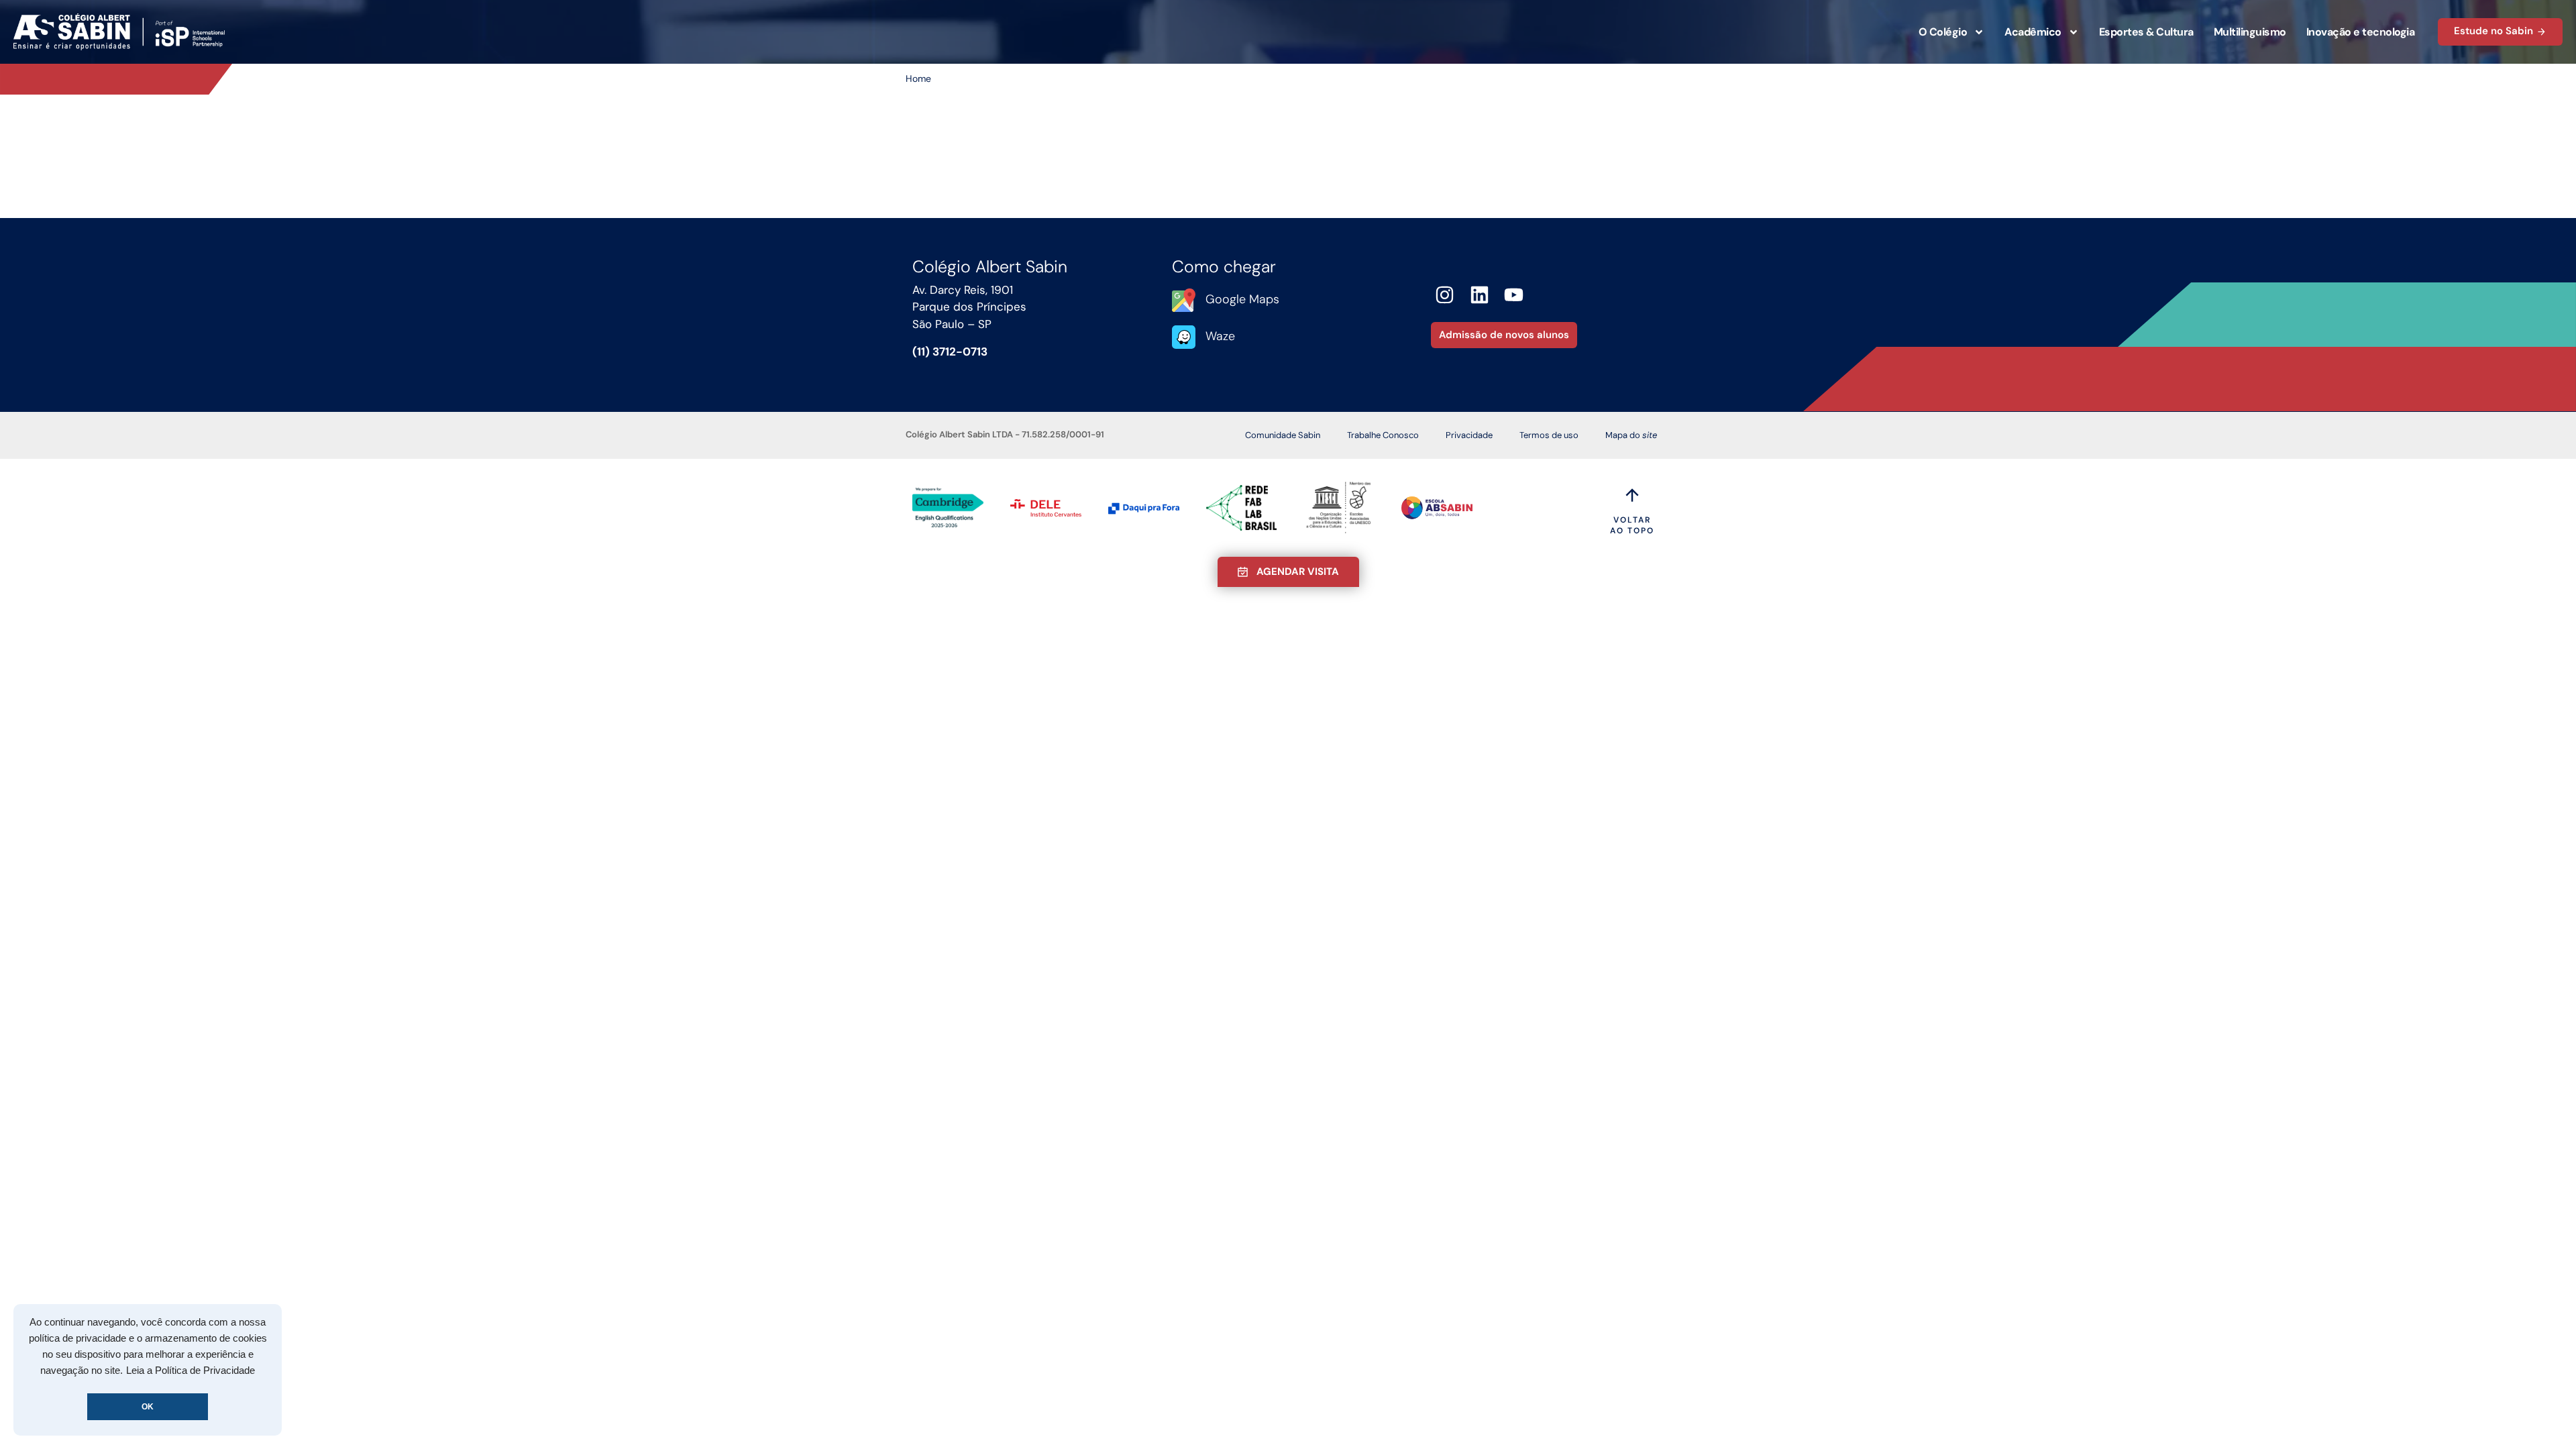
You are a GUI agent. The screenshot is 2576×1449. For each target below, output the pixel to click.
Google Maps (1242, 299)
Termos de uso (1549, 435)
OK (148, 1407)
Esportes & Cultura (2146, 32)
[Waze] (1184, 337)
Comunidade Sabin (1283, 435)
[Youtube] (1514, 295)
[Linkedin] (1480, 295)
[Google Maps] (1184, 300)
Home (918, 78)
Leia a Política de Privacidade (191, 1371)
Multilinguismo (2250, 32)
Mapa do (1631, 435)
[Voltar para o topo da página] (1632, 495)
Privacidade (1469, 435)
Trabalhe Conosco (1383, 435)
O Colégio (1943, 32)
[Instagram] (1445, 295)
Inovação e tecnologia (2361, 32)
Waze (1220, 336)
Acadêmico (2033, 32)
